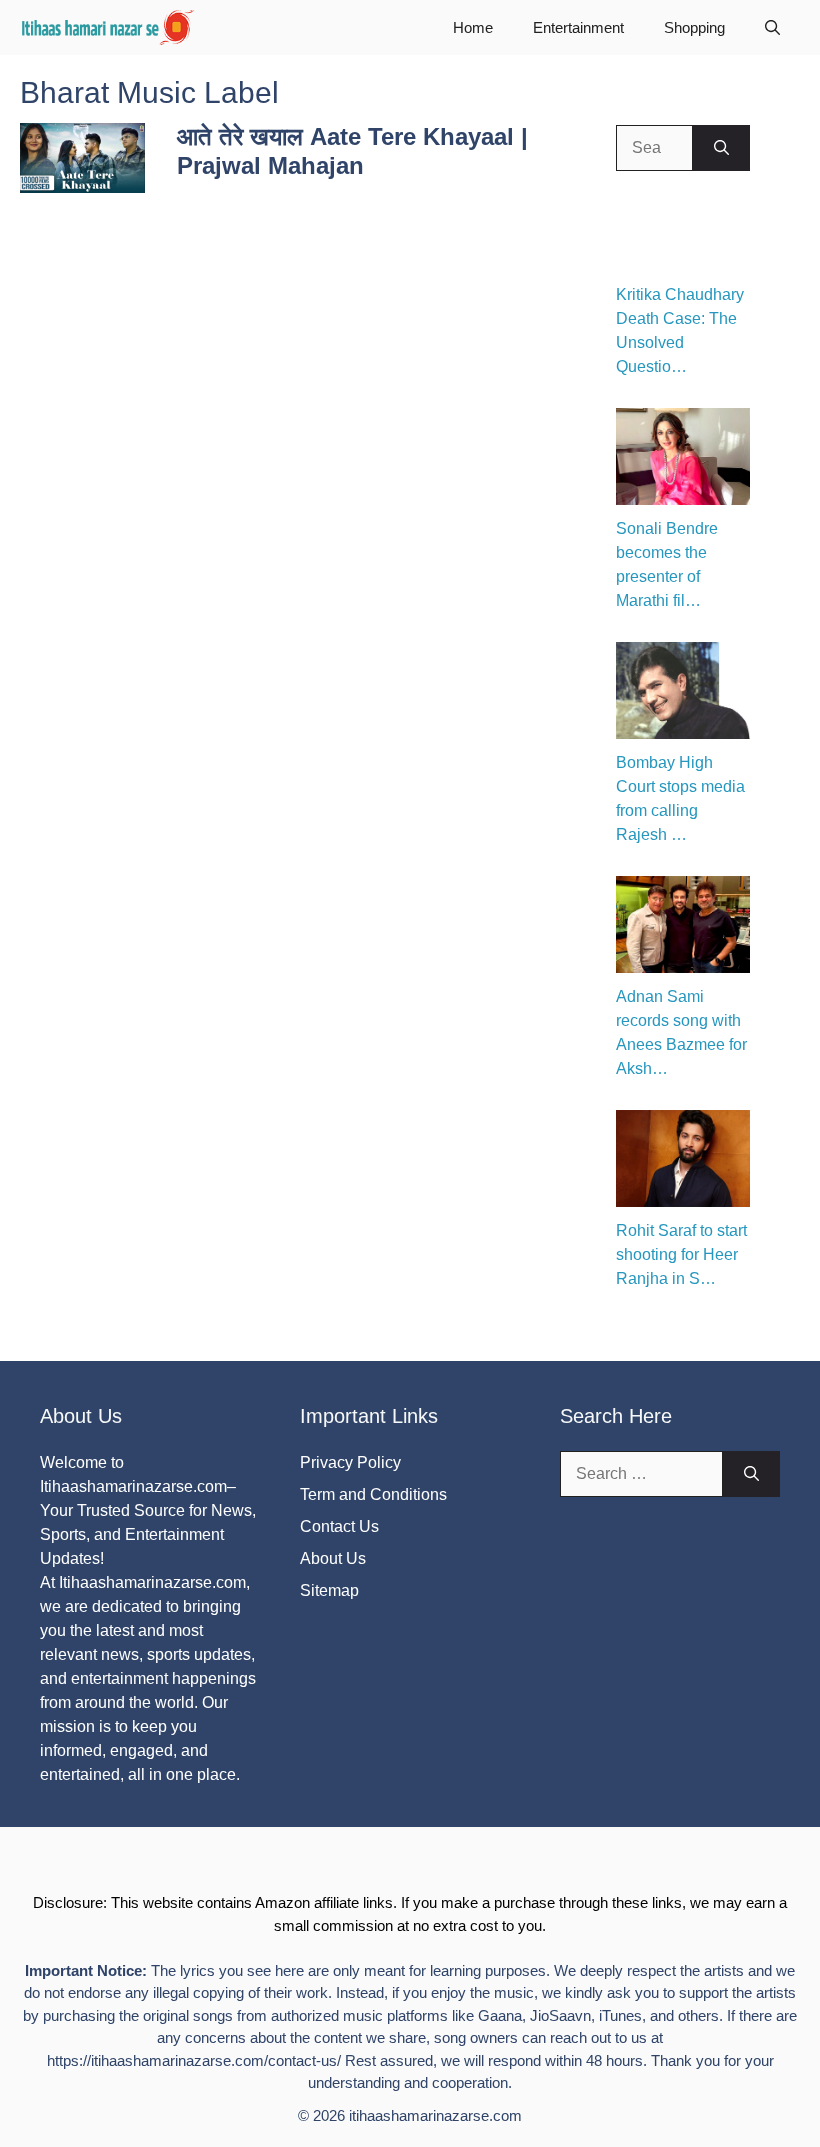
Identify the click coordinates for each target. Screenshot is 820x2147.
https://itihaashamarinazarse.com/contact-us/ (194, 2060)
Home (473, 27)
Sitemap (329, 1590)
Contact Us (339, 1526)
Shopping (694, 27)
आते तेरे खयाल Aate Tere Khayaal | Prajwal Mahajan (352, 151)
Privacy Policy (350, 1462)
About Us (333, 1558)
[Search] (721, 148)
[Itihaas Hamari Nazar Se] (109, 27)
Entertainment (578, 27)
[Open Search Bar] (772, 27)
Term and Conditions (373, 1494)
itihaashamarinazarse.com (435, 2115)
